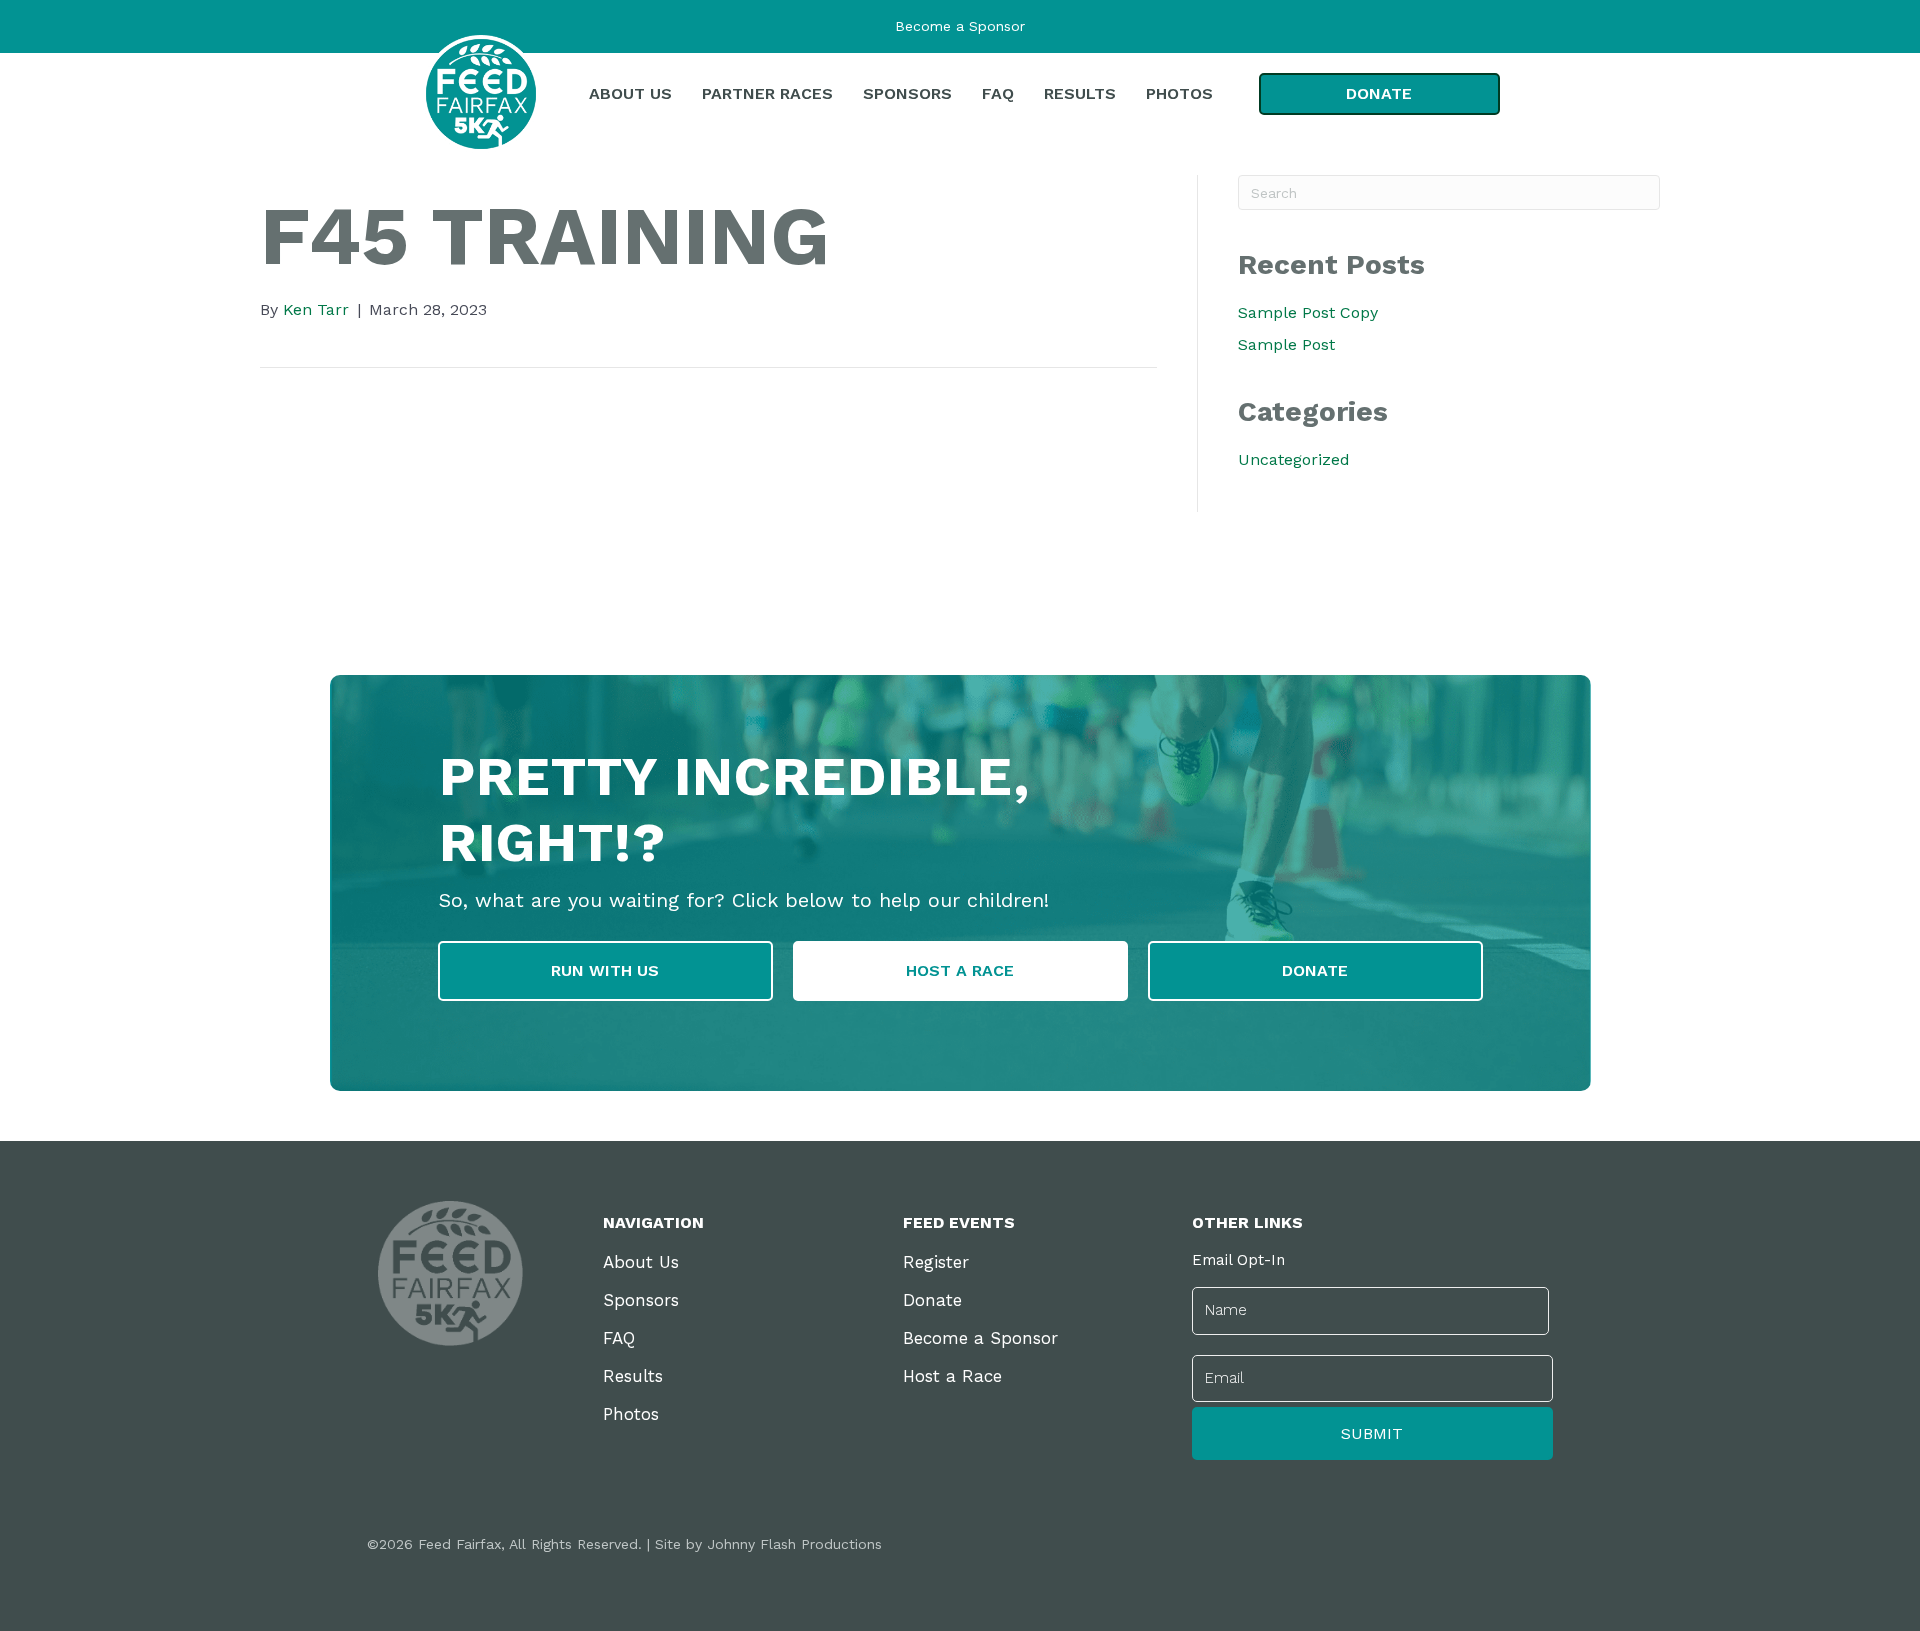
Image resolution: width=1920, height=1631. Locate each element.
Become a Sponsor (960, 26)
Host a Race (952, 1376)
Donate (932, 1300)
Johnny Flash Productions (794, 1544)
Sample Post (1286, 344)
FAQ (619, 1338)
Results (633, 1376)
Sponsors (641, 1300)
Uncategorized (1294, 459)
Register (936, 1262)
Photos (631, 1414)
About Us (641, 1262)
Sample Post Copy (1308, 312)
